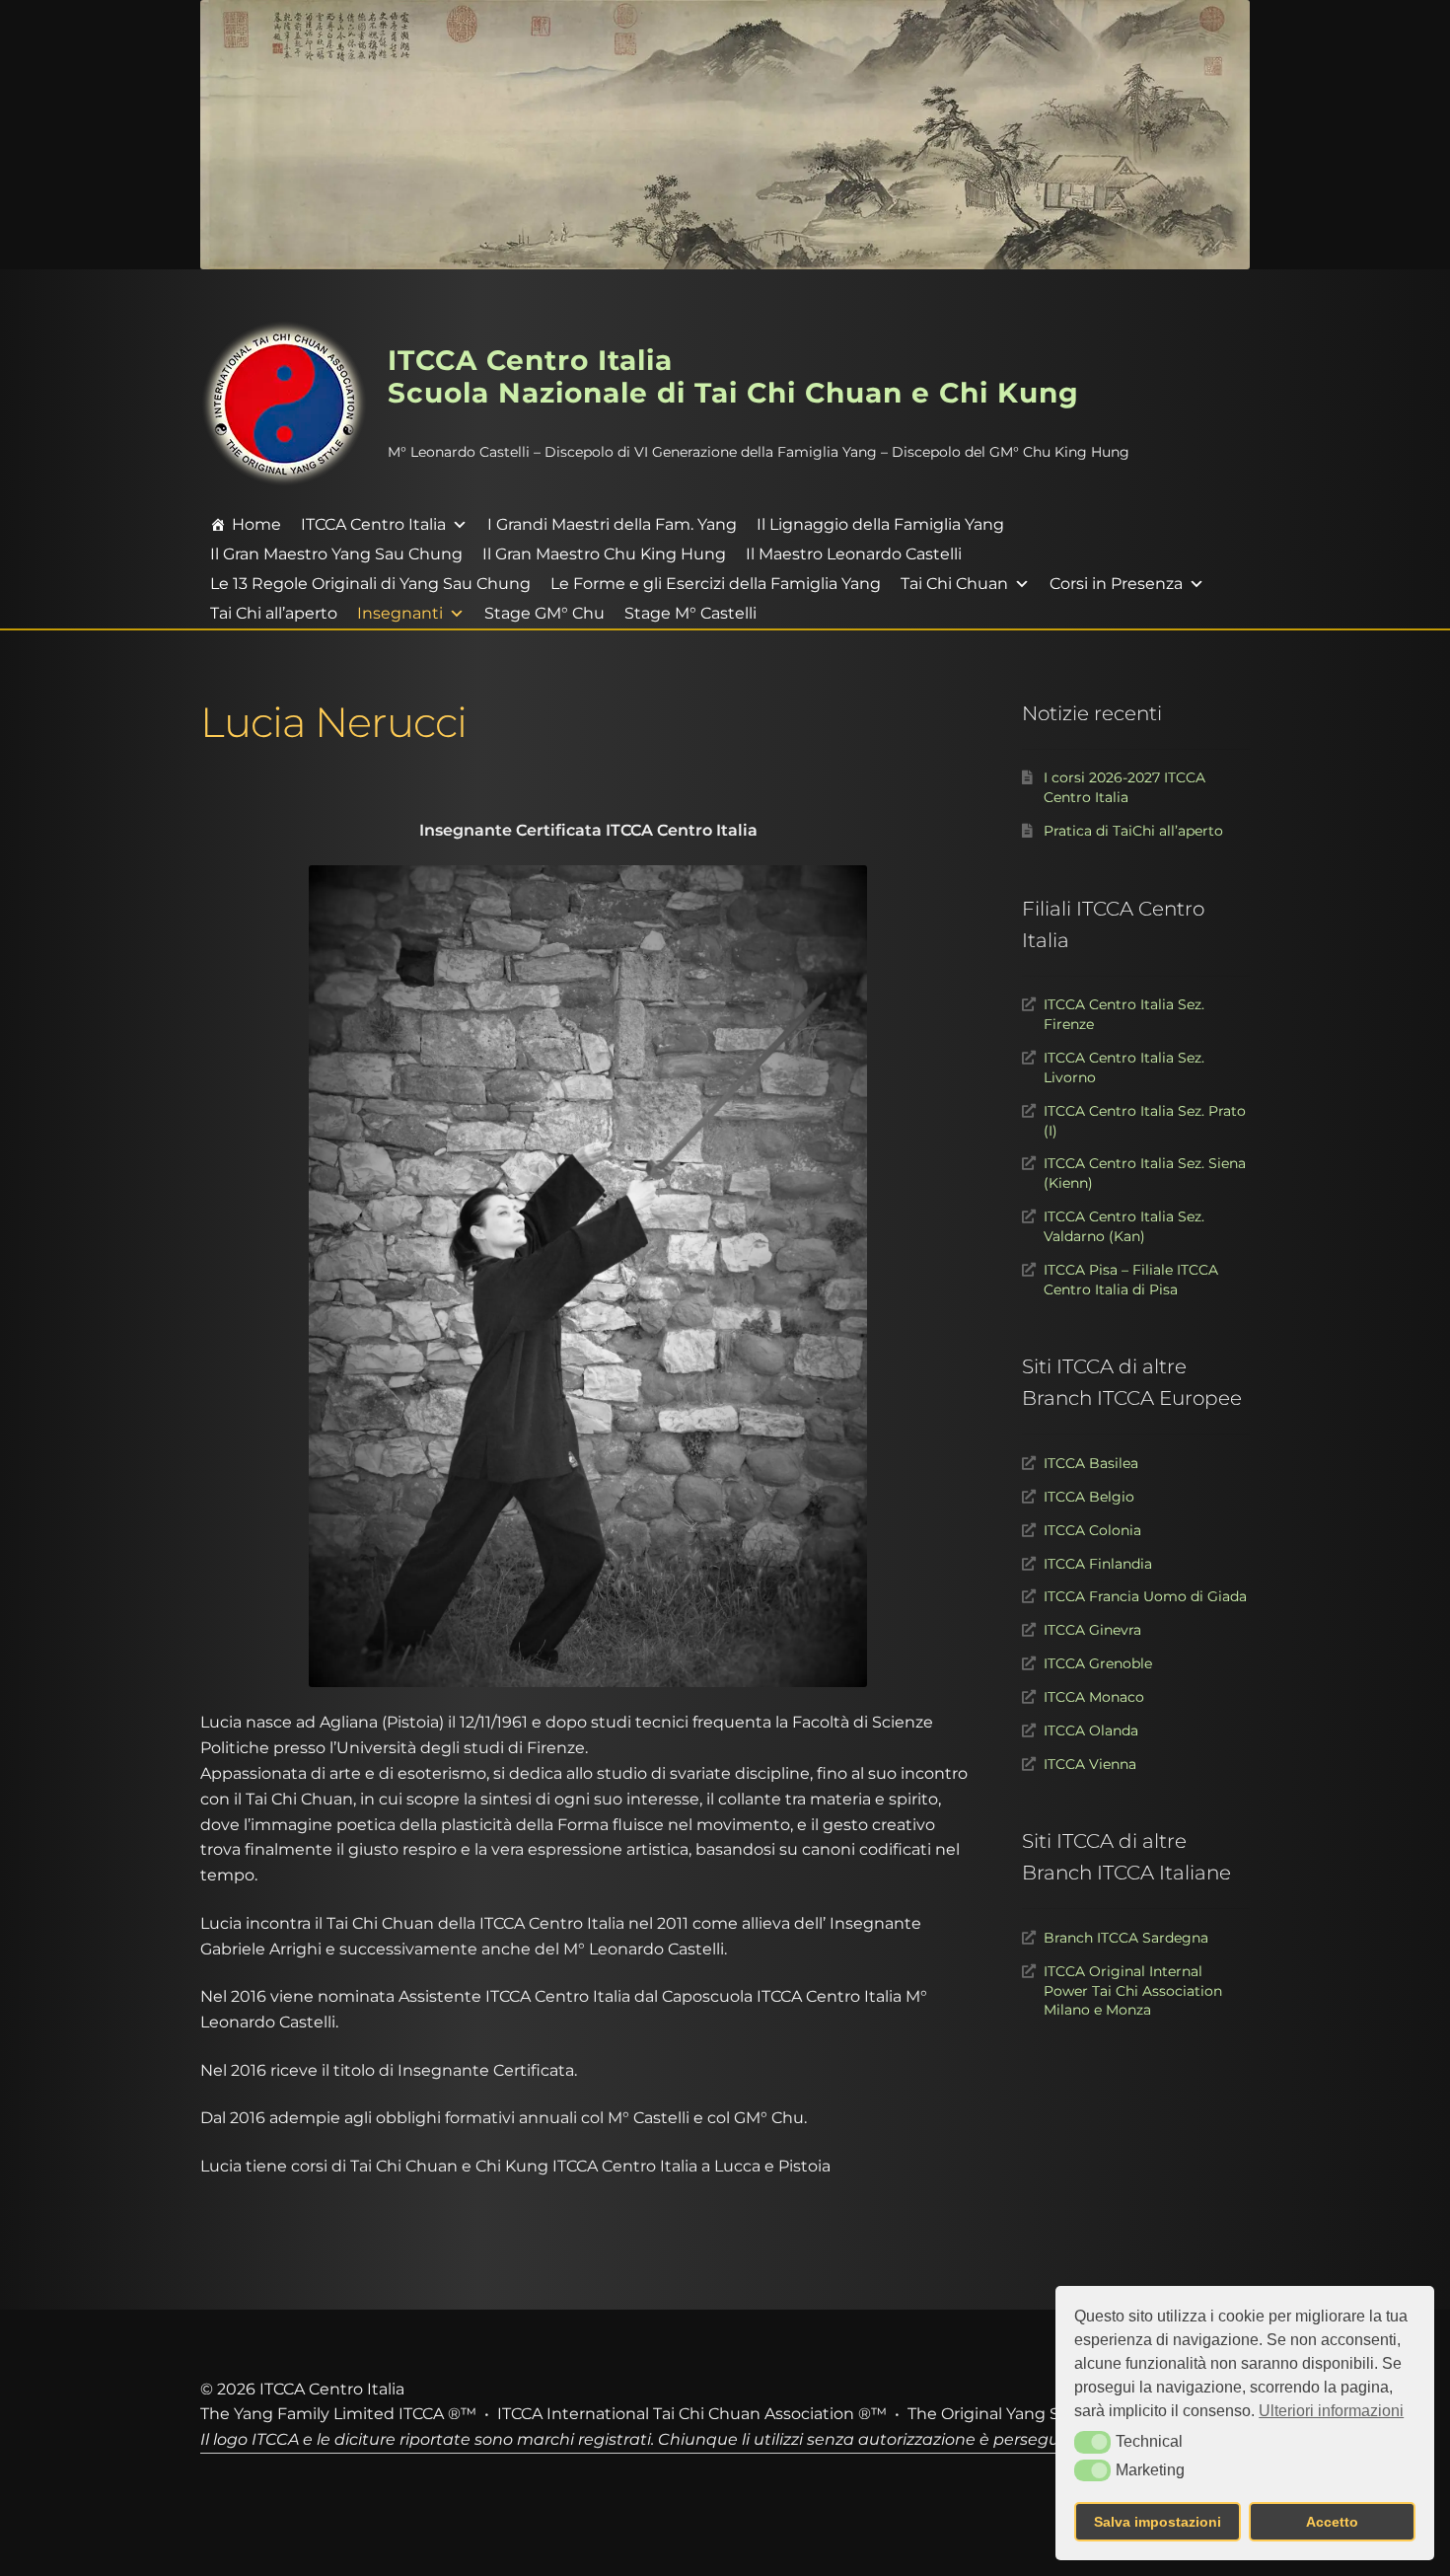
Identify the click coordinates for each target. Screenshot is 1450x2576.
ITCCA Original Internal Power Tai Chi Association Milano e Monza (1133, 1991)
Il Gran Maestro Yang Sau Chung (336, 554)
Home (256, 524)
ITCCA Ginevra (1092, 1630)
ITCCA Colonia (1092, 1530)
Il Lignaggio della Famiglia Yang (880, 524)
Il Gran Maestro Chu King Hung (604, 554)
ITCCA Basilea (1091, 1463)
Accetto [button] (1332, 2522)
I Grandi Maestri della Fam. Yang (612, 524)
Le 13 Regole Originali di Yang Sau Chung (370, 584)
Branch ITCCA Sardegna (1126, 1938)
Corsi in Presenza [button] (1116, 584)
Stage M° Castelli (690, 613)
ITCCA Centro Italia (373, 524)
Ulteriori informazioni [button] (1331, 2411)
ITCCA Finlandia (1098, 1564)
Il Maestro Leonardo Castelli (854, 554)
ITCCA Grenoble (1098, 1663)
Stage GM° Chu (544, 613)
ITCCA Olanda (1091, 1730)
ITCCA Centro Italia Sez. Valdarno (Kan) (1124, 1226)
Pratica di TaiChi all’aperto (1133, 831)
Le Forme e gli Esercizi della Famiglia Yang (716, 584)
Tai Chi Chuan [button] (954, 584)
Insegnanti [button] (400, 613)
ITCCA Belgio (1089, 1497)
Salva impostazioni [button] (1158, 2522)
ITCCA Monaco (1094, 1697)
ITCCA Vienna (1090, 1764)
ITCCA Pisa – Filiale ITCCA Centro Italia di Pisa (1131, 1280)
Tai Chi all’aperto (274, 613)
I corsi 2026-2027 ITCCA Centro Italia (1124, 787)
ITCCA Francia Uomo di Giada (1145, 1596)
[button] (1092, 2442)
